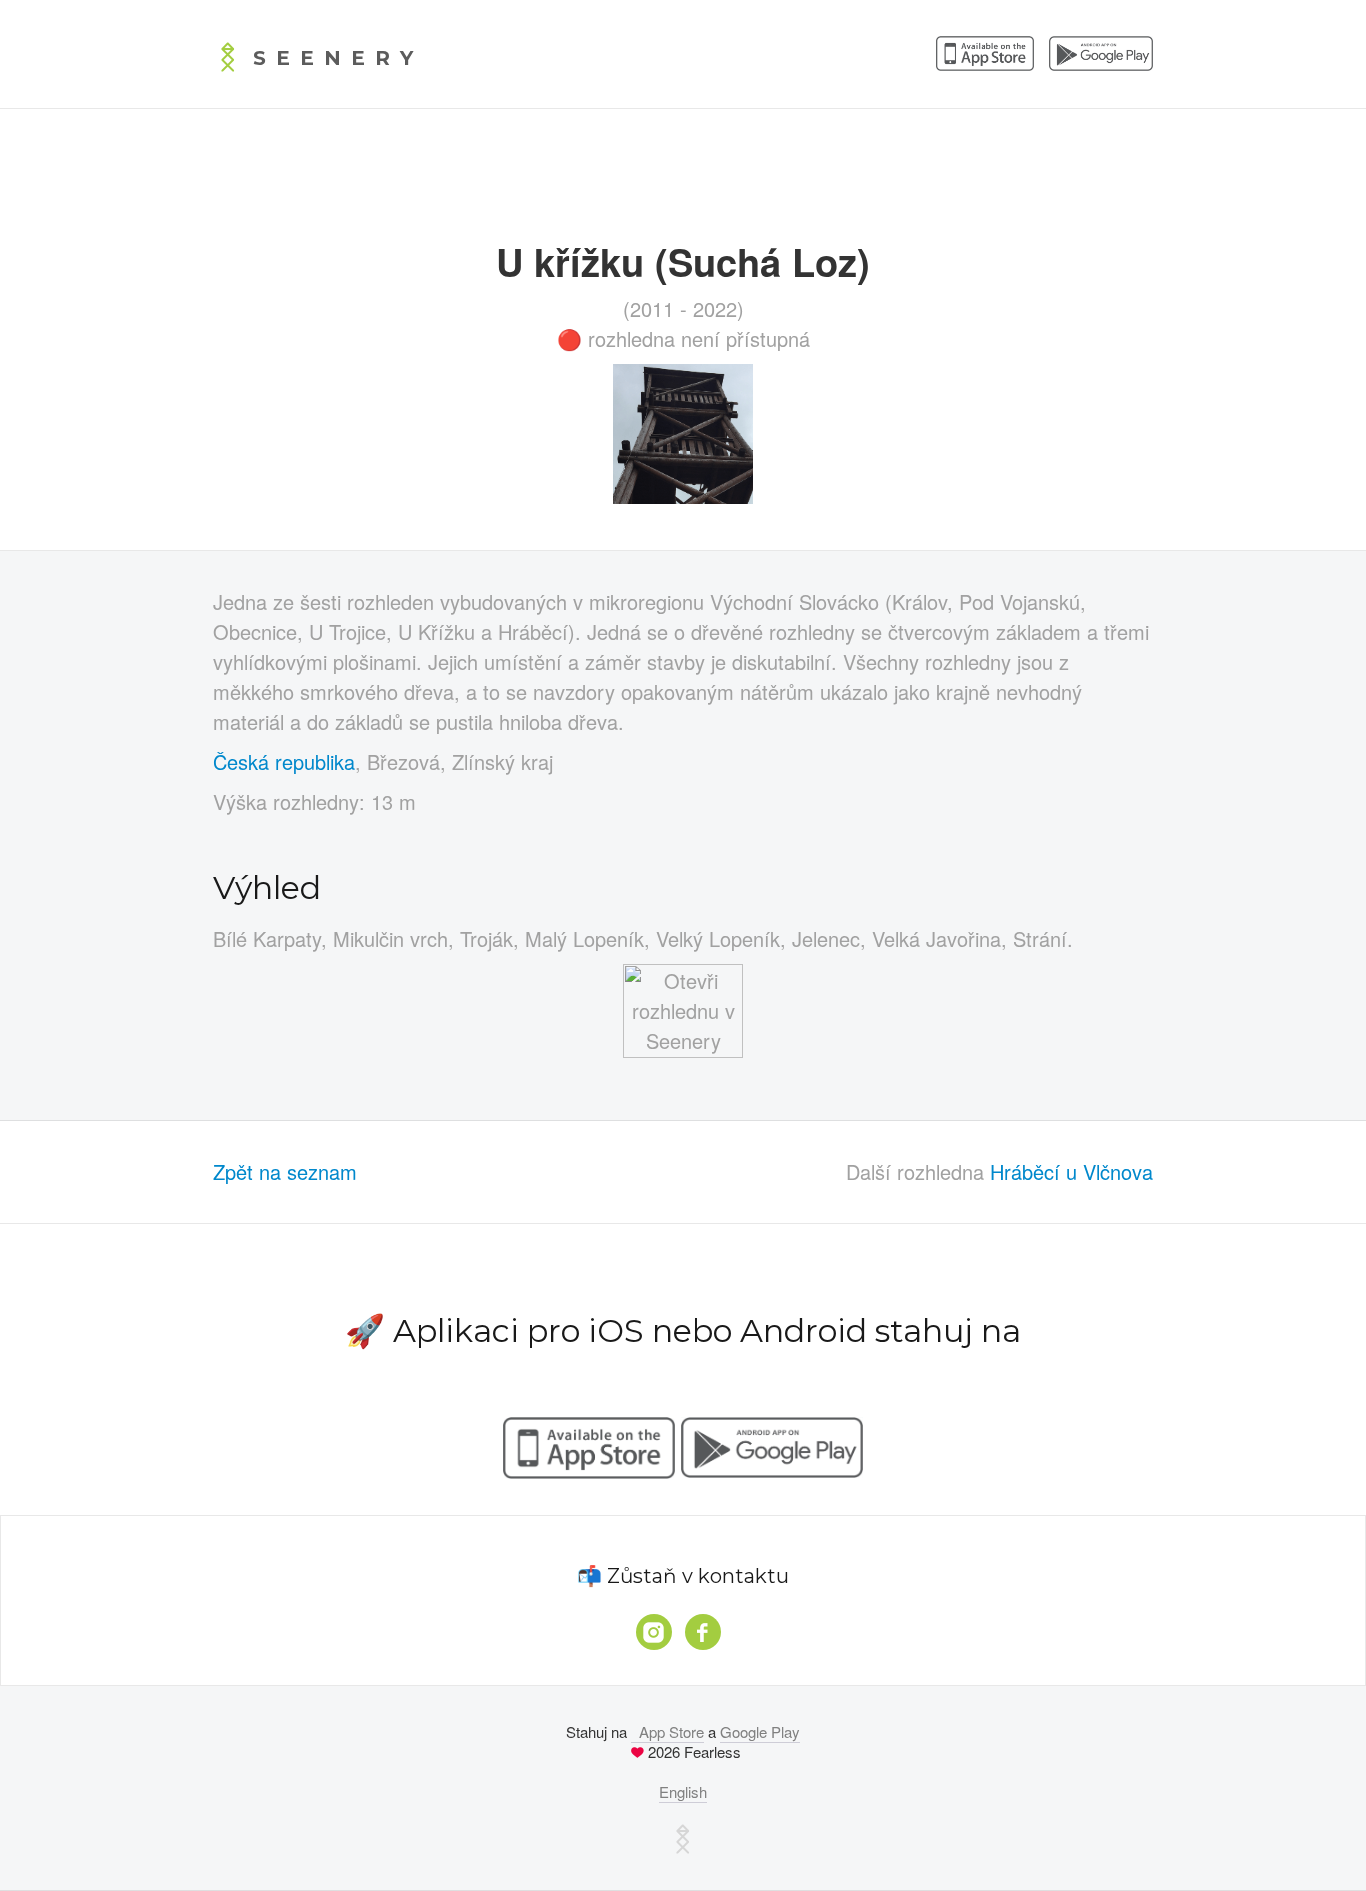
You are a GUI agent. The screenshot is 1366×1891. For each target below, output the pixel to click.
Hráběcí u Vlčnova (1071, 1171)
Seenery (338, 58)
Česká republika (284, 761)
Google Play (760, 1731)
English (683, 1791)
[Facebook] (703, 1632)
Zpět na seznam (285, 1171)
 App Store (667, 1731)
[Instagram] (654, 1632)
